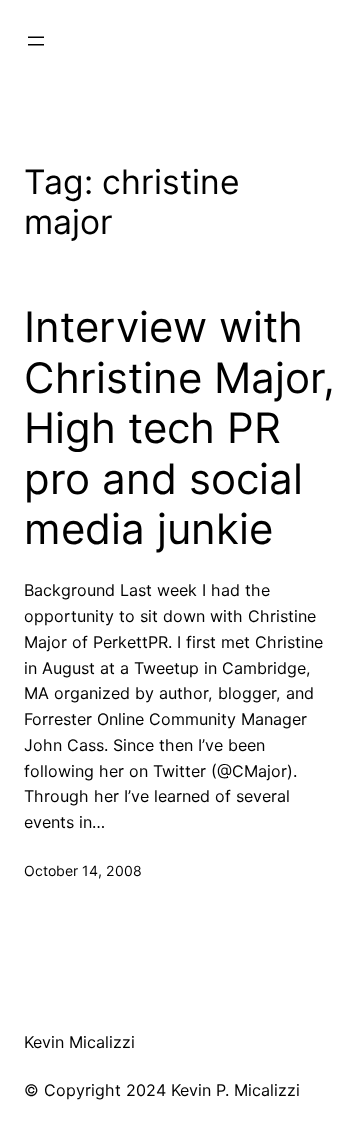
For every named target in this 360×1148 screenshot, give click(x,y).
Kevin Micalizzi (79, 1042)
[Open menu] (36, 41)
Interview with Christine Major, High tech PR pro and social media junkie (179, 428)
